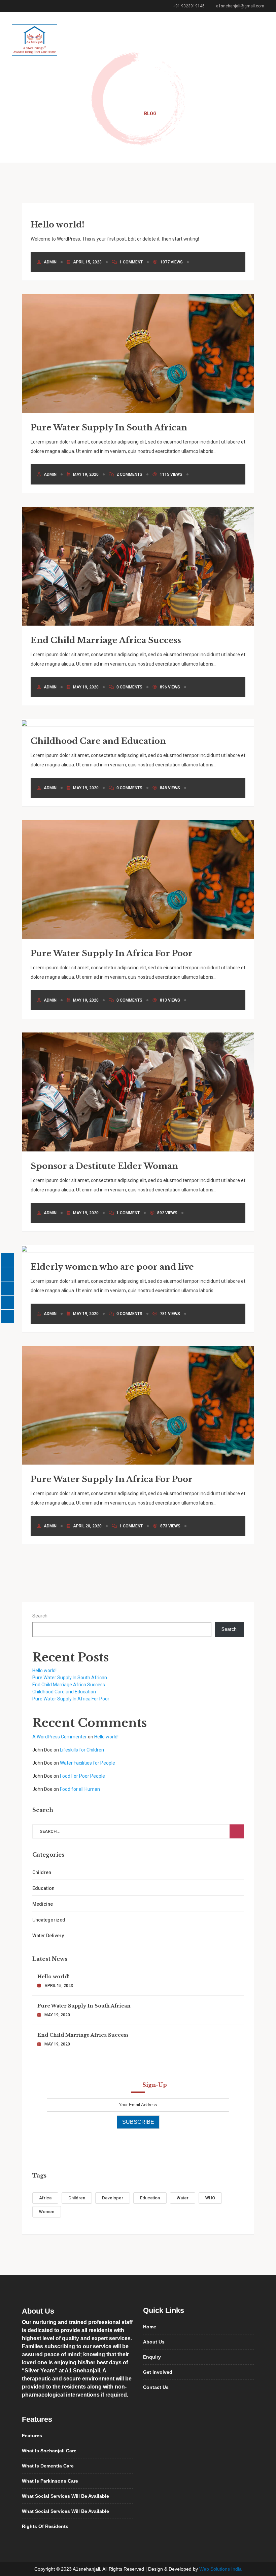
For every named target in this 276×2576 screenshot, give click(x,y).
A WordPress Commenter (60, 1737)
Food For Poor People (82, 1776)
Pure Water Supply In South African (109, 428)
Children (42, 1872)
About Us (154, 2342)
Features (32, 2436)
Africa (45, 2198)
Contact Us (156, 2387)
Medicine (43, 1904)
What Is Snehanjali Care (49, 2451)
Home (127, 114)
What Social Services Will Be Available (65, 2496)
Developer (113, 2198)
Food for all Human (80, 1789)
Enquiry (152, 2357)
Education (43, 1888)
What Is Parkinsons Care (50, 2481)
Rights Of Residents (45, 2526)
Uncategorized (49, 1920)
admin (50, 262)
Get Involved (158, 2372)
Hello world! (58, 225)
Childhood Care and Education (98, 741)
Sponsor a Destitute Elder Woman (104, 1166)
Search (40, 1616)
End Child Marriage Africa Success (106, 640)
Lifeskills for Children (82, 1750)
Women (47, 2212)
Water (183, 2198)
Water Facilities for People (88, 1763)
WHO (210, 2198)
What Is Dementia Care (48, 2466)
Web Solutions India (220, 2569)
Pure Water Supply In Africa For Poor (112, 953)
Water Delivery (48, 1936)
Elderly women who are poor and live (112, 1267)
